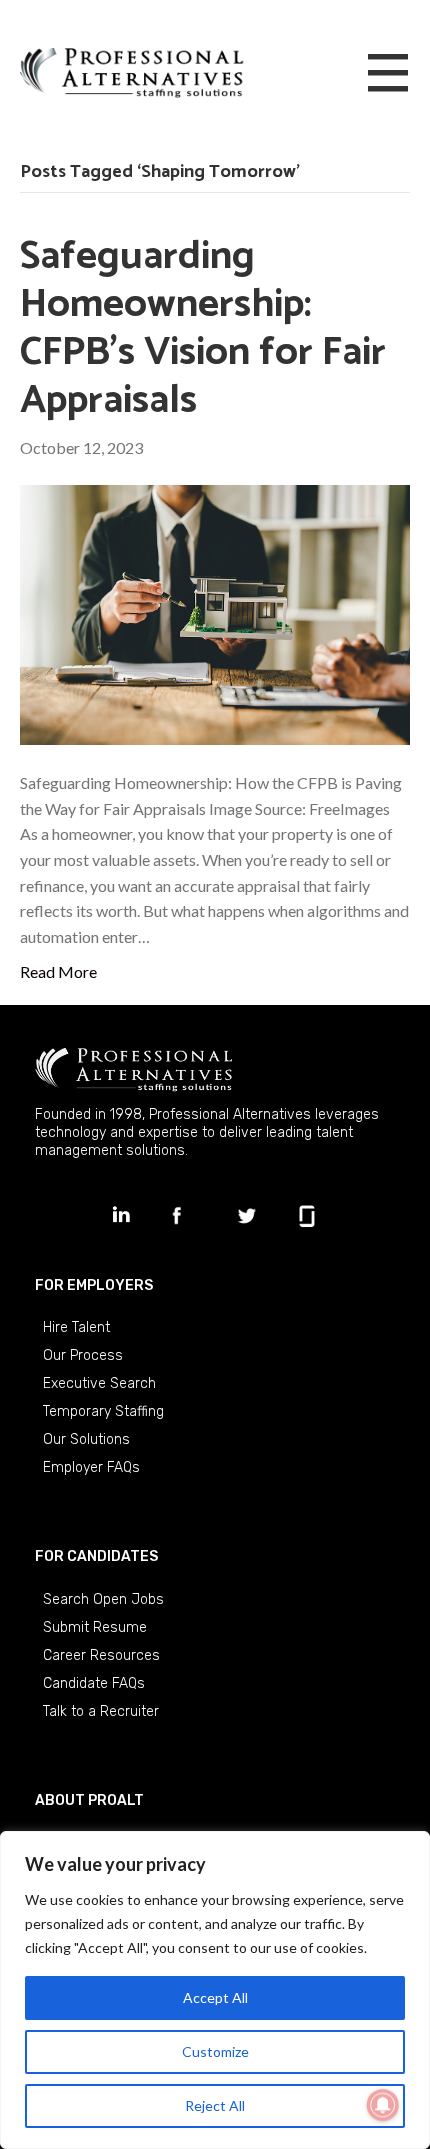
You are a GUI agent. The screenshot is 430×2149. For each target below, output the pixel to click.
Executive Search (99, 1383)
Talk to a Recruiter (101, 1711)
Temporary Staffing (103, 1411)
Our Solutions (86, 1439)
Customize (215, 2051)
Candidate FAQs (94, 1683)
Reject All (215, 2105)
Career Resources (101, 1655)
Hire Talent (76, 1327)
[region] (215, 1990)
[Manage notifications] (383, 2105)
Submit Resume (95, 1627)
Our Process (83, 1355)
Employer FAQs (91, 1467)
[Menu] (388, 74)
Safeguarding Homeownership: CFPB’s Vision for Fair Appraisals (203, 329)
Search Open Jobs (103, 1599)
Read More (58, 971)
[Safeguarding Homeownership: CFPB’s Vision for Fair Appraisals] (215, 612)
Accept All (215, 1997)
